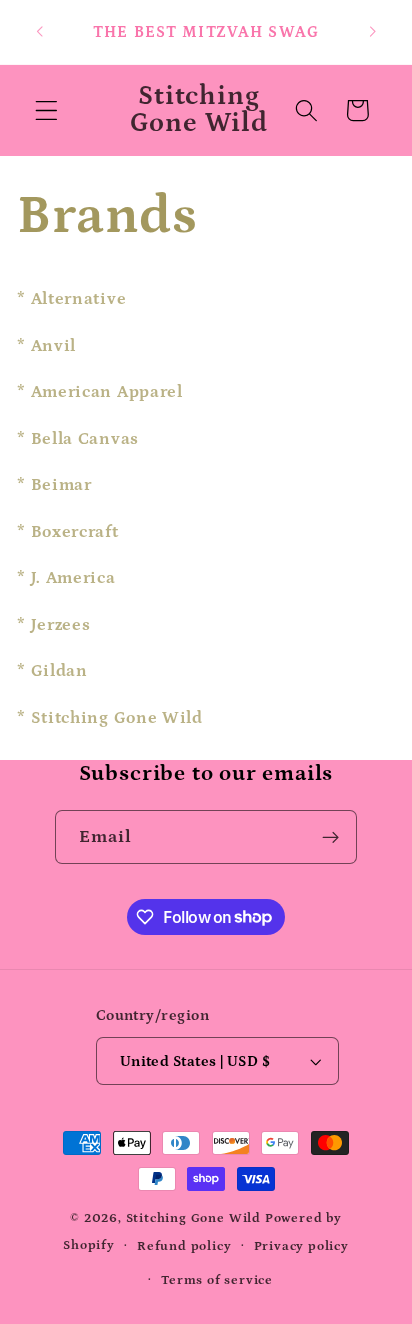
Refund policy (184, 1246)
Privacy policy (301, 1246)
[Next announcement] (373, 32)
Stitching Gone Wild (195, 1218)
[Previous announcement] (39, 32)
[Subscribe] (331, 837)
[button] (46, 110)
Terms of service (217, 1280)
